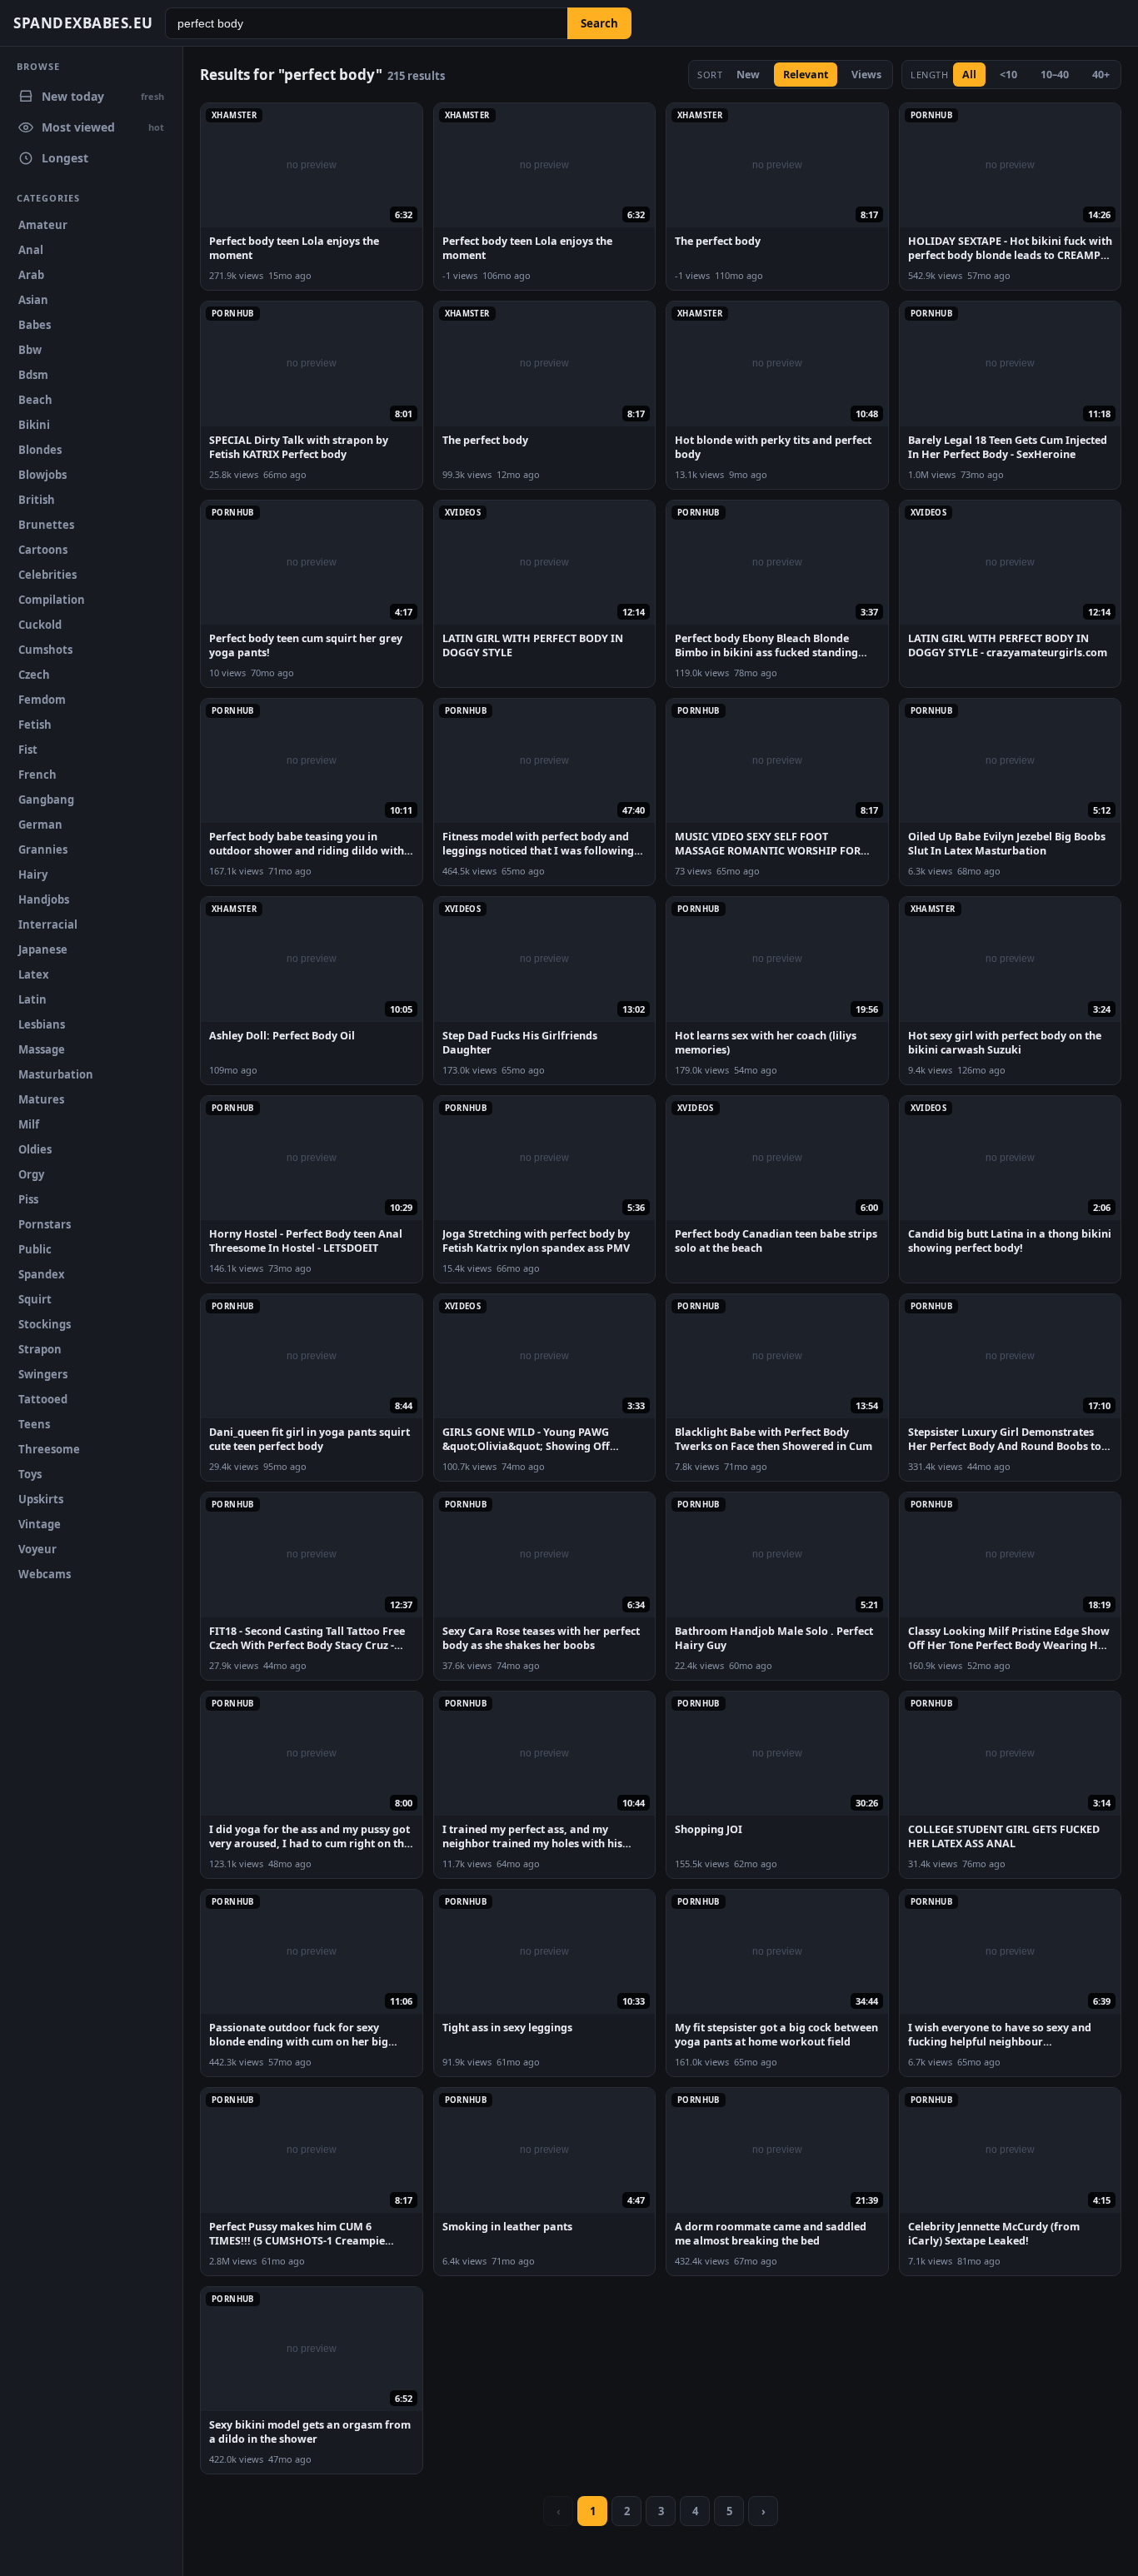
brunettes (46, 525)
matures (41, 1099)
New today (103, 96)
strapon (40, 1349)
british (37, 500)
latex (34, 974)
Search (599, 23)
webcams (45, 1574)
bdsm (33, 375)
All (969, 75)
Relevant (806, 75)
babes (35, 325)
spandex (42, 1274)
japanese (43, 949)
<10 (1008, 75)
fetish (35, 725)
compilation (52, 600)
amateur (43, 225)
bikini (34, 425)
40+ (1101, 75)
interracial (48, 924)
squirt (35, 1299)
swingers (43, 1374)
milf (29, 1124)
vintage (40, 1524)
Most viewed (103, 127)
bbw (30, 350)
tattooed (43, 1399)
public (35, 1249)
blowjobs (42, 475)
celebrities (47, 575)
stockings (45, 1324)
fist (28, 750)
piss (28, 1199)
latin (32, 999)
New (748, 75)
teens (34, 1424)
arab (31, 275)
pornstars (45, 1224)
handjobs (44, 899)
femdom (42, 700)
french (37, 775)
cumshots (45, 650)
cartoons (43, 550)
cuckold (40, 625)
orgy (31, 1174)
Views (866, 75)
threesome (49, 1449)
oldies (35, 1149)
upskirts (41, 1499)
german (40, 825)
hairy (33, 874)
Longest (65, 158)
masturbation (56, 1074)
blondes (40, 450)
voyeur (37, 1549)
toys (30, 1474)
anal (31, 250)
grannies (43, 850)
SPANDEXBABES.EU (83, 23)
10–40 (1055, 75)
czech (34, 675)
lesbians (42, 1024)
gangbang (46, 800)
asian (33, 300)
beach (35, 400)
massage (42, 1049)
